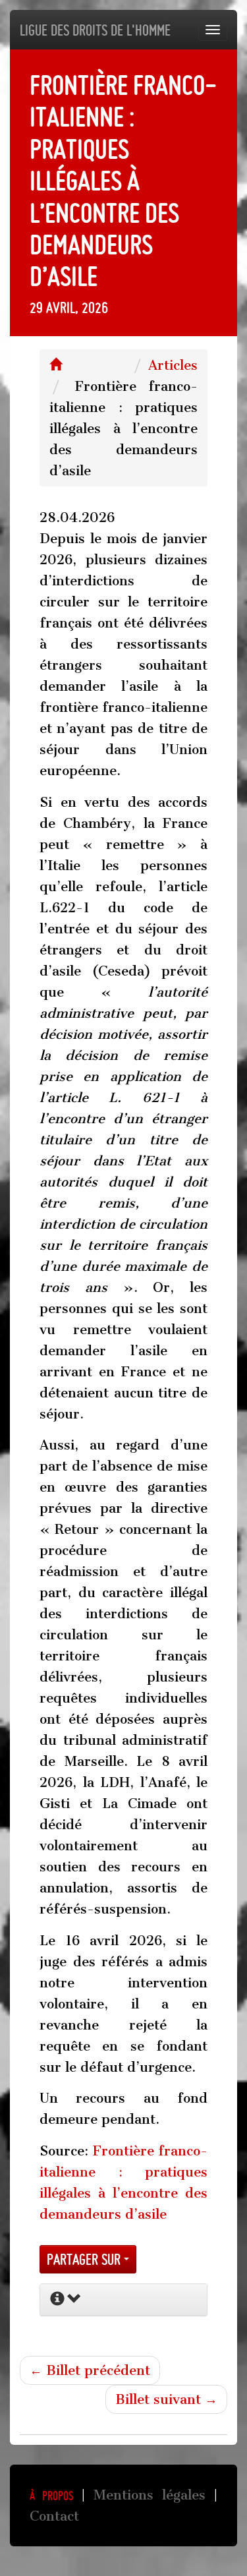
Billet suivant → (166, 2399)
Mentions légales (150, 2495)
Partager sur (85, 2259)
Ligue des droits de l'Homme (95, 30)
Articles (173, 365)
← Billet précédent (90, 2370)
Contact (54, 2516)
